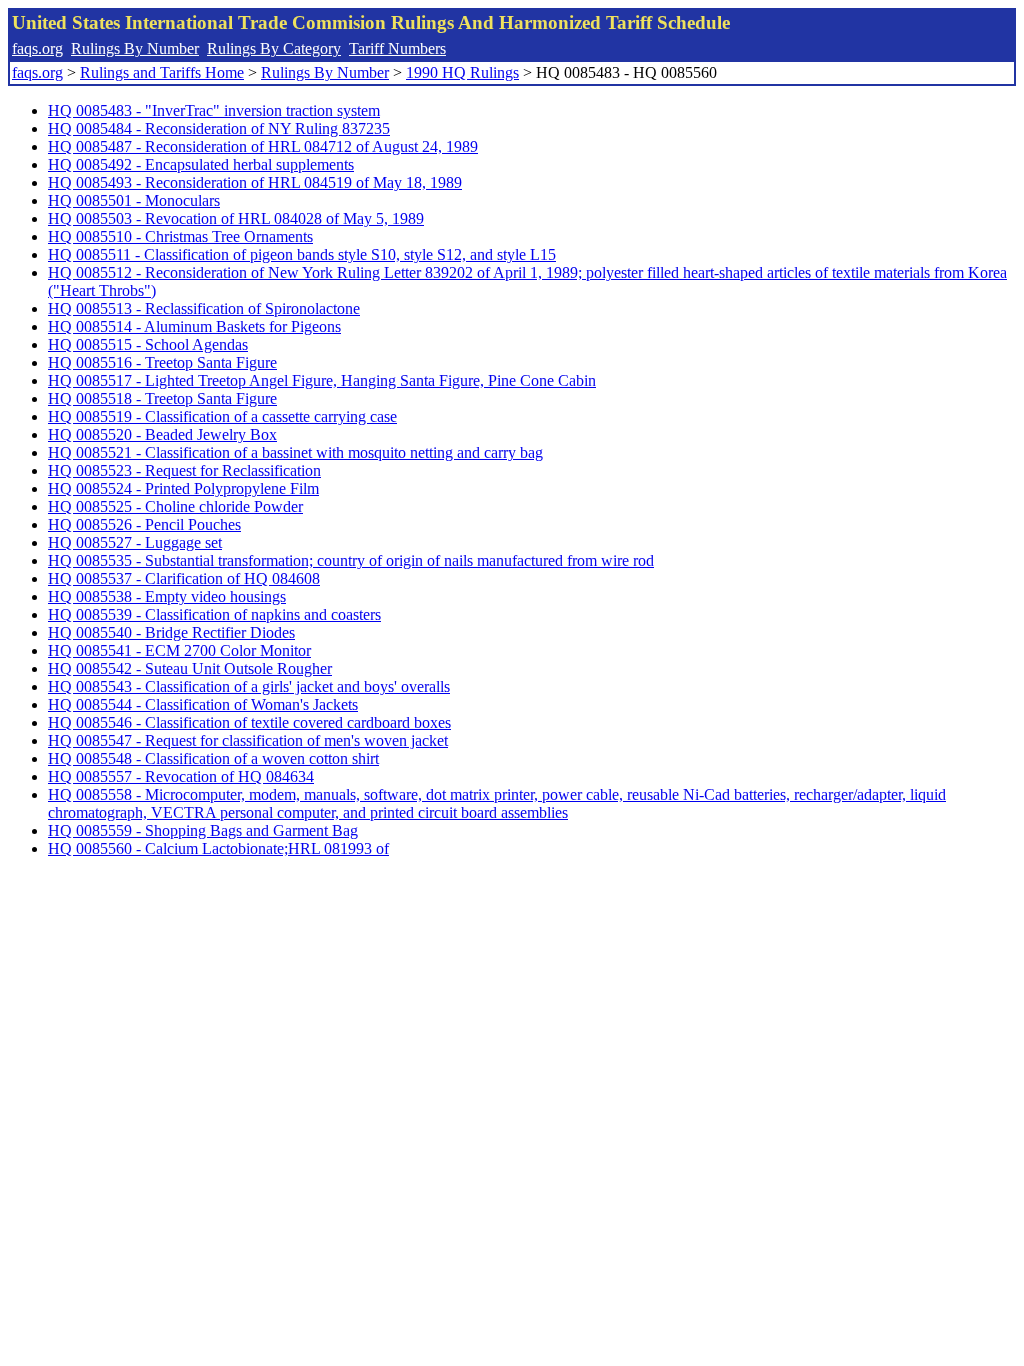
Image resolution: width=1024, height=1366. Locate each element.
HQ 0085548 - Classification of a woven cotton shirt (213, 758)
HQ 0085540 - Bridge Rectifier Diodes (171, 632)
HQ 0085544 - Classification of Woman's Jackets (203, 704)
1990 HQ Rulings (462, 72)
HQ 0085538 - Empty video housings (167, 596)
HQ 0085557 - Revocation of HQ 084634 (181, 776)
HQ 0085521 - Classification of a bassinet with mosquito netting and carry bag (295, 452)
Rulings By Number (135, 48)
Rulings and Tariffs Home (162, 72)
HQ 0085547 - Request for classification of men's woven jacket (248, 740)
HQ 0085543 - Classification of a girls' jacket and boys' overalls (249, 686)
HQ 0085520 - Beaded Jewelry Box (162, 434)
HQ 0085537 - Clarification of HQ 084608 (184, 578)
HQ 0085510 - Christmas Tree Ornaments (180, 236)
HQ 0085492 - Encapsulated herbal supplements (201, 164)
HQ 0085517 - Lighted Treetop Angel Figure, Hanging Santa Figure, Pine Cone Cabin (322, 380)
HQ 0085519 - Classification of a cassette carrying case (222, 416)
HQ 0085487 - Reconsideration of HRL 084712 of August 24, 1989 (263, 146)
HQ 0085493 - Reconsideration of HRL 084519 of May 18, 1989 (255, 182)
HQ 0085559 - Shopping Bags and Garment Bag (203, 830)
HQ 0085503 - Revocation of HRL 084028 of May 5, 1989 (236, 218)
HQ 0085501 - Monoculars (134, 200)
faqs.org (37, 48)
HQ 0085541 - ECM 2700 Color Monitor (179, 650)
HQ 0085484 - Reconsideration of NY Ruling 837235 (219, 128)
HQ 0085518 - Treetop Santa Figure (162, 398)
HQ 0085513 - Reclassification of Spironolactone (204, 308)
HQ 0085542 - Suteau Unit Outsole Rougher (190, 668)
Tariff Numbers (397, 48)
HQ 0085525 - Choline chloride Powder (175, 506)
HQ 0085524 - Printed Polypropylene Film (183, 488)
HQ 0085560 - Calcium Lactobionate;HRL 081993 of (218, 848)
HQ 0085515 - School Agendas (148, 344)
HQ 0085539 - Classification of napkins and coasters (214, 614)
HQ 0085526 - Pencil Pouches (144, 524)
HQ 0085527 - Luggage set (135, 542)
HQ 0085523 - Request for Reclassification (184, 470)
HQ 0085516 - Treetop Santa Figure (162, 362)
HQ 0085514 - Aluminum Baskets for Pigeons (194, 326)
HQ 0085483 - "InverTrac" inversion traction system (214, 110)
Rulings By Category (274, 48)
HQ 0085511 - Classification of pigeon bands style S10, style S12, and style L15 (302, 254)
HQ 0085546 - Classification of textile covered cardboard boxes (249, 722)
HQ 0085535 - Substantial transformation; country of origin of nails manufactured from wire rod (351, 560)
